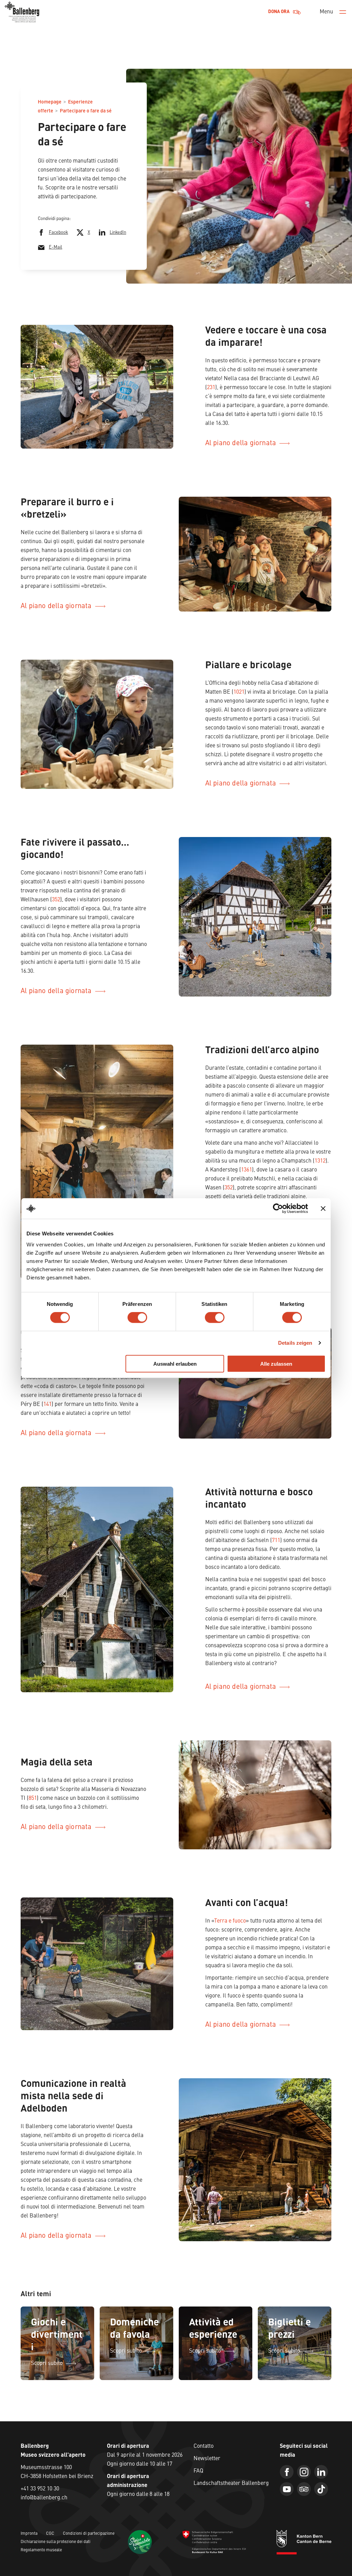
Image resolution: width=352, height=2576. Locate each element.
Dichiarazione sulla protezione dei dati (56, 2542)
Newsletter (207, 2459)
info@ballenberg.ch (44, 2498)
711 (276, 1541)
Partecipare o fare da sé (86, 111)
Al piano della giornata (241, 443)
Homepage (50, 102)
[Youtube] (287, 2489)
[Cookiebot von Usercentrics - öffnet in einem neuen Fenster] (278, 1209)
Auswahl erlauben (175, 1363)
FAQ (198, 2471)
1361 (246, 1170)
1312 (320, 1161)
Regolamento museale (41, 2550)
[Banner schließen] (323, 1209)
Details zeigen (295, 1343)
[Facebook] (287, 2472)
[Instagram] (304, 2472)
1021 (239, 692)
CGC (50, 2534)
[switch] (137, 1318)
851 (33, 1798)
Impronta (29, 2534)
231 (211, 388)
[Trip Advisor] (304, 2489)
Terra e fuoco (230, 1921)
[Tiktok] (321, 2489)
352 (56, 900)
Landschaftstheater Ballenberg (231, 2484)
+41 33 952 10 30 (40, 2489)
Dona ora (279, 12)
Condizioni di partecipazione (89, 2534)
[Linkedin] (321, 2472)
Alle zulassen (276, 1363)
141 (47, 1405)
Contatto (203, 2446)
